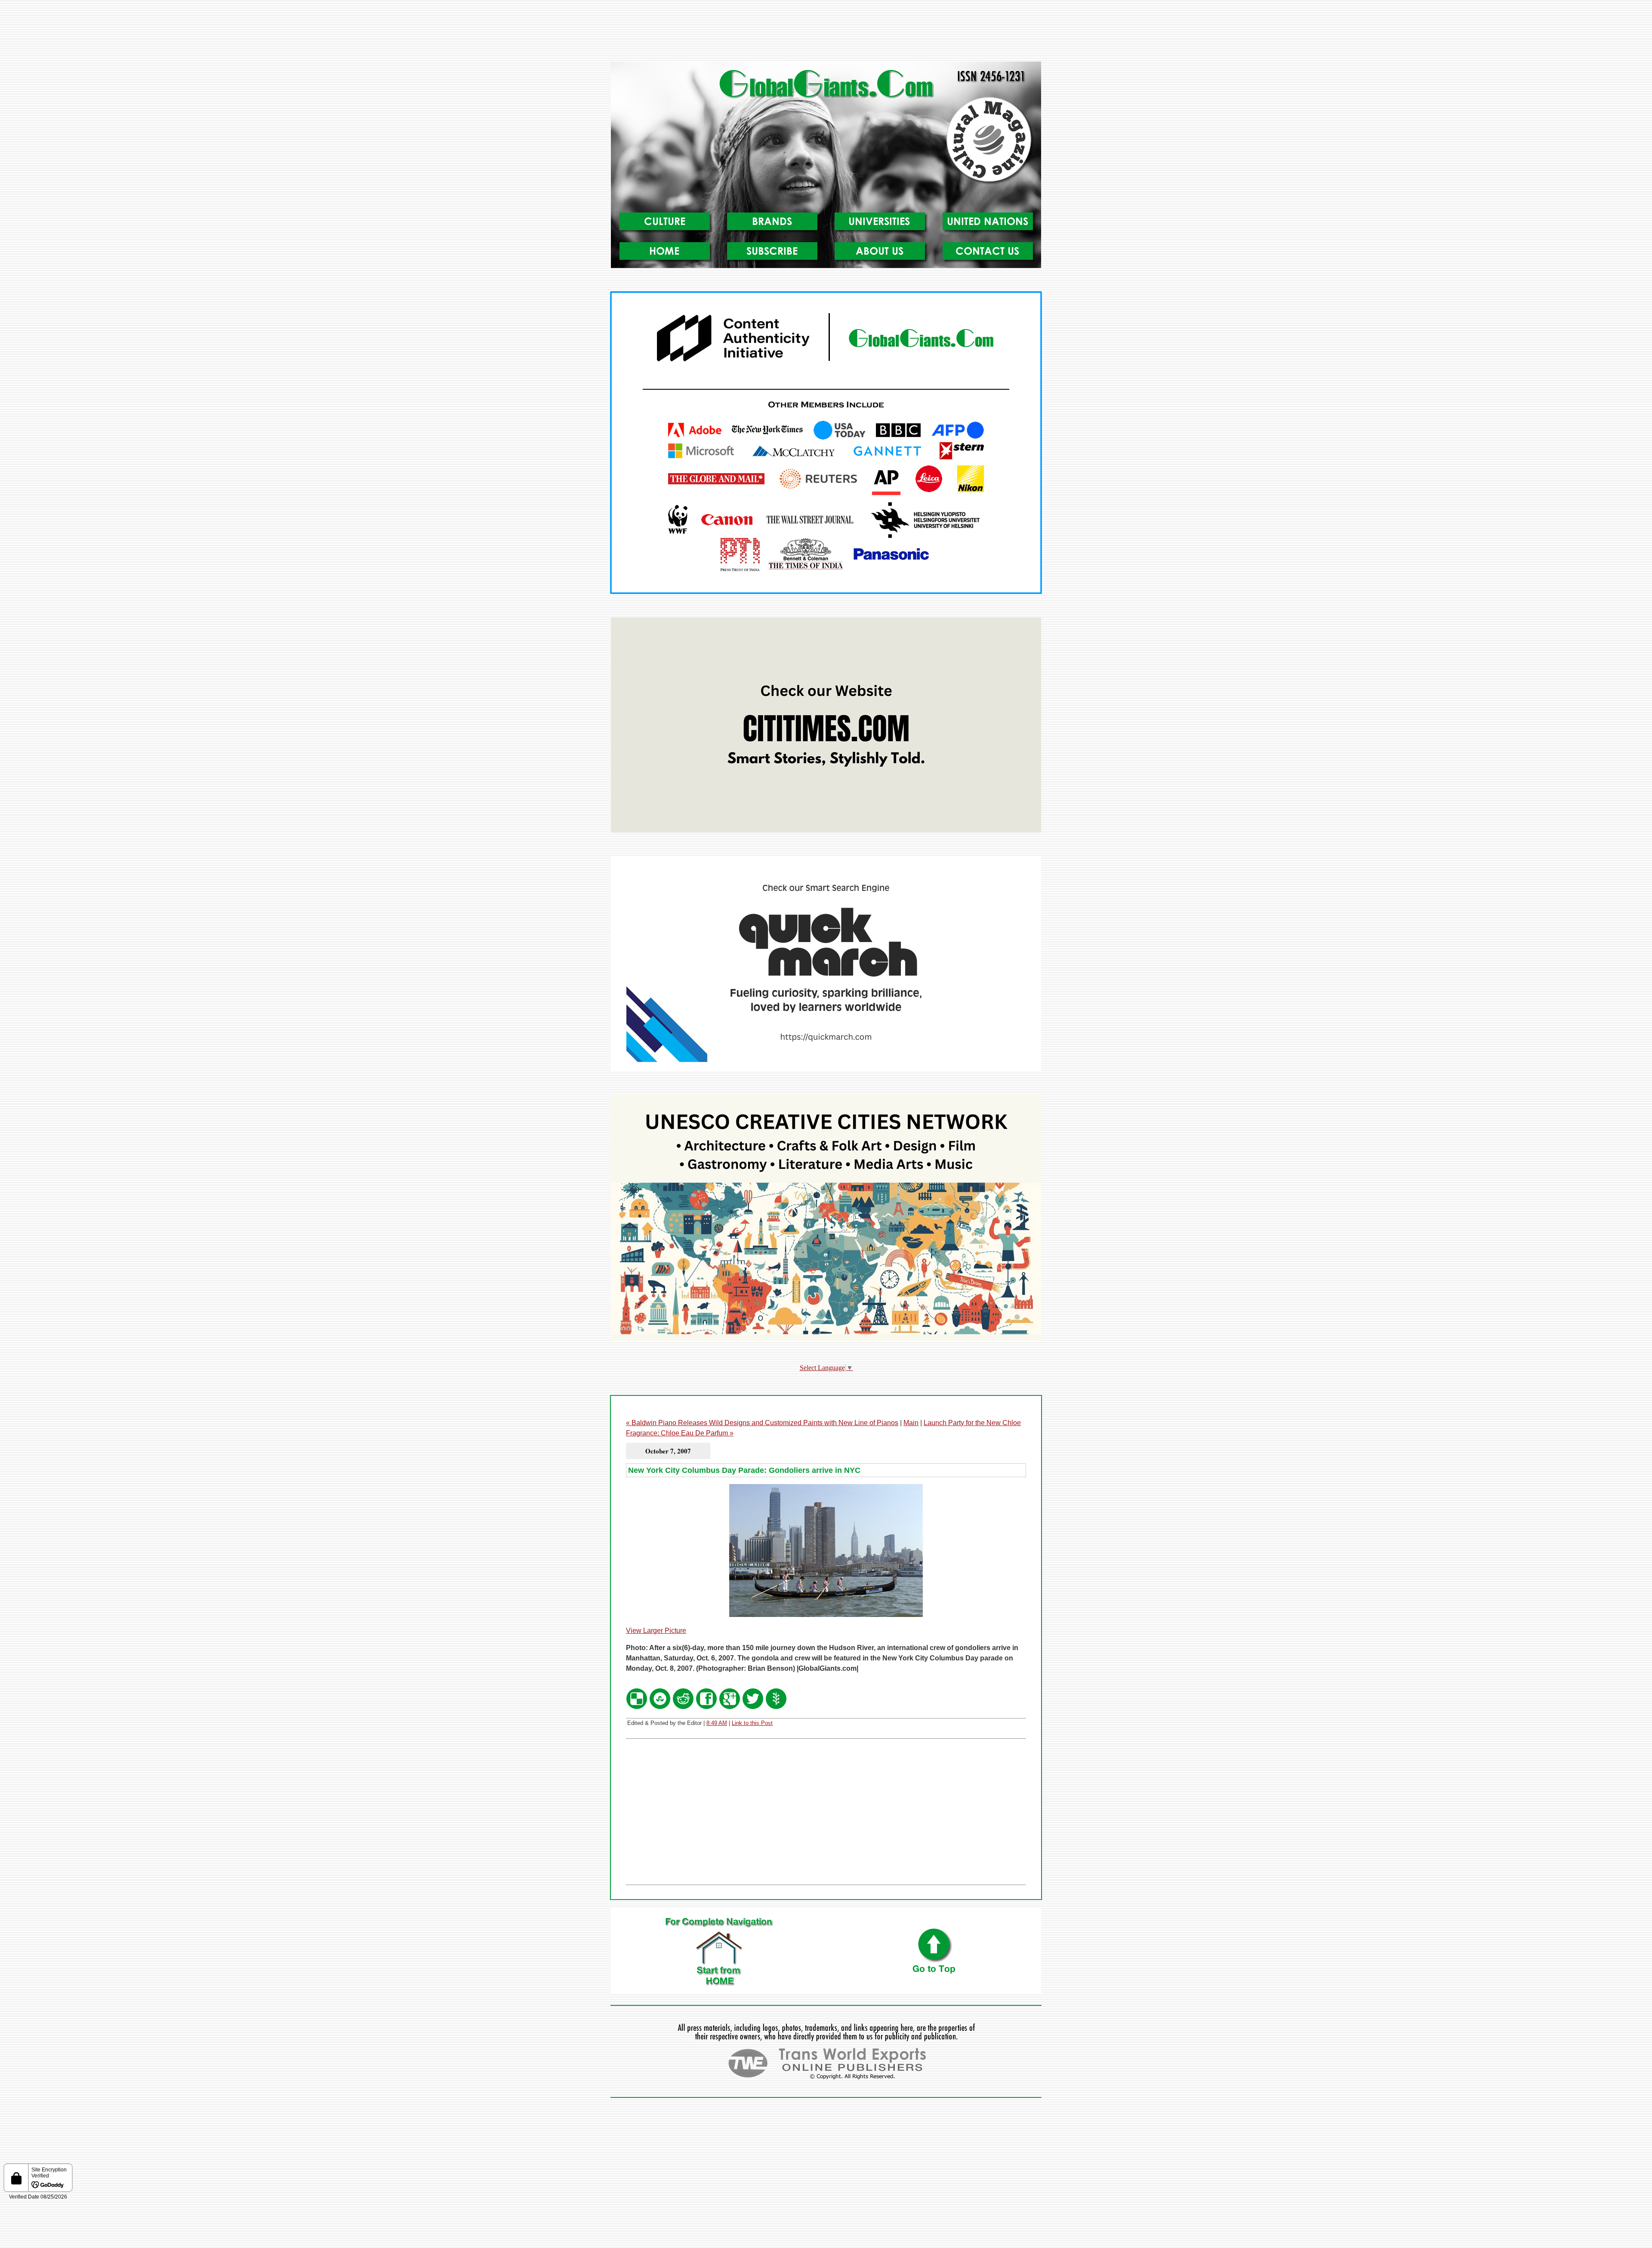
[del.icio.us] (637, 1708)
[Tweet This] (753, 1708)
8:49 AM (717, 1723)
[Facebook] (706, 1708)
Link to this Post (752, 1723)
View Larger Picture (656, 1631)
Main (911, 1423)
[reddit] (683, 1708)
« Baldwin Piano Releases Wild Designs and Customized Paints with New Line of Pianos (762, 1423)
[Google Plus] (730, 1708)
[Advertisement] (826, 34)
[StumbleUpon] (660, 1708)
